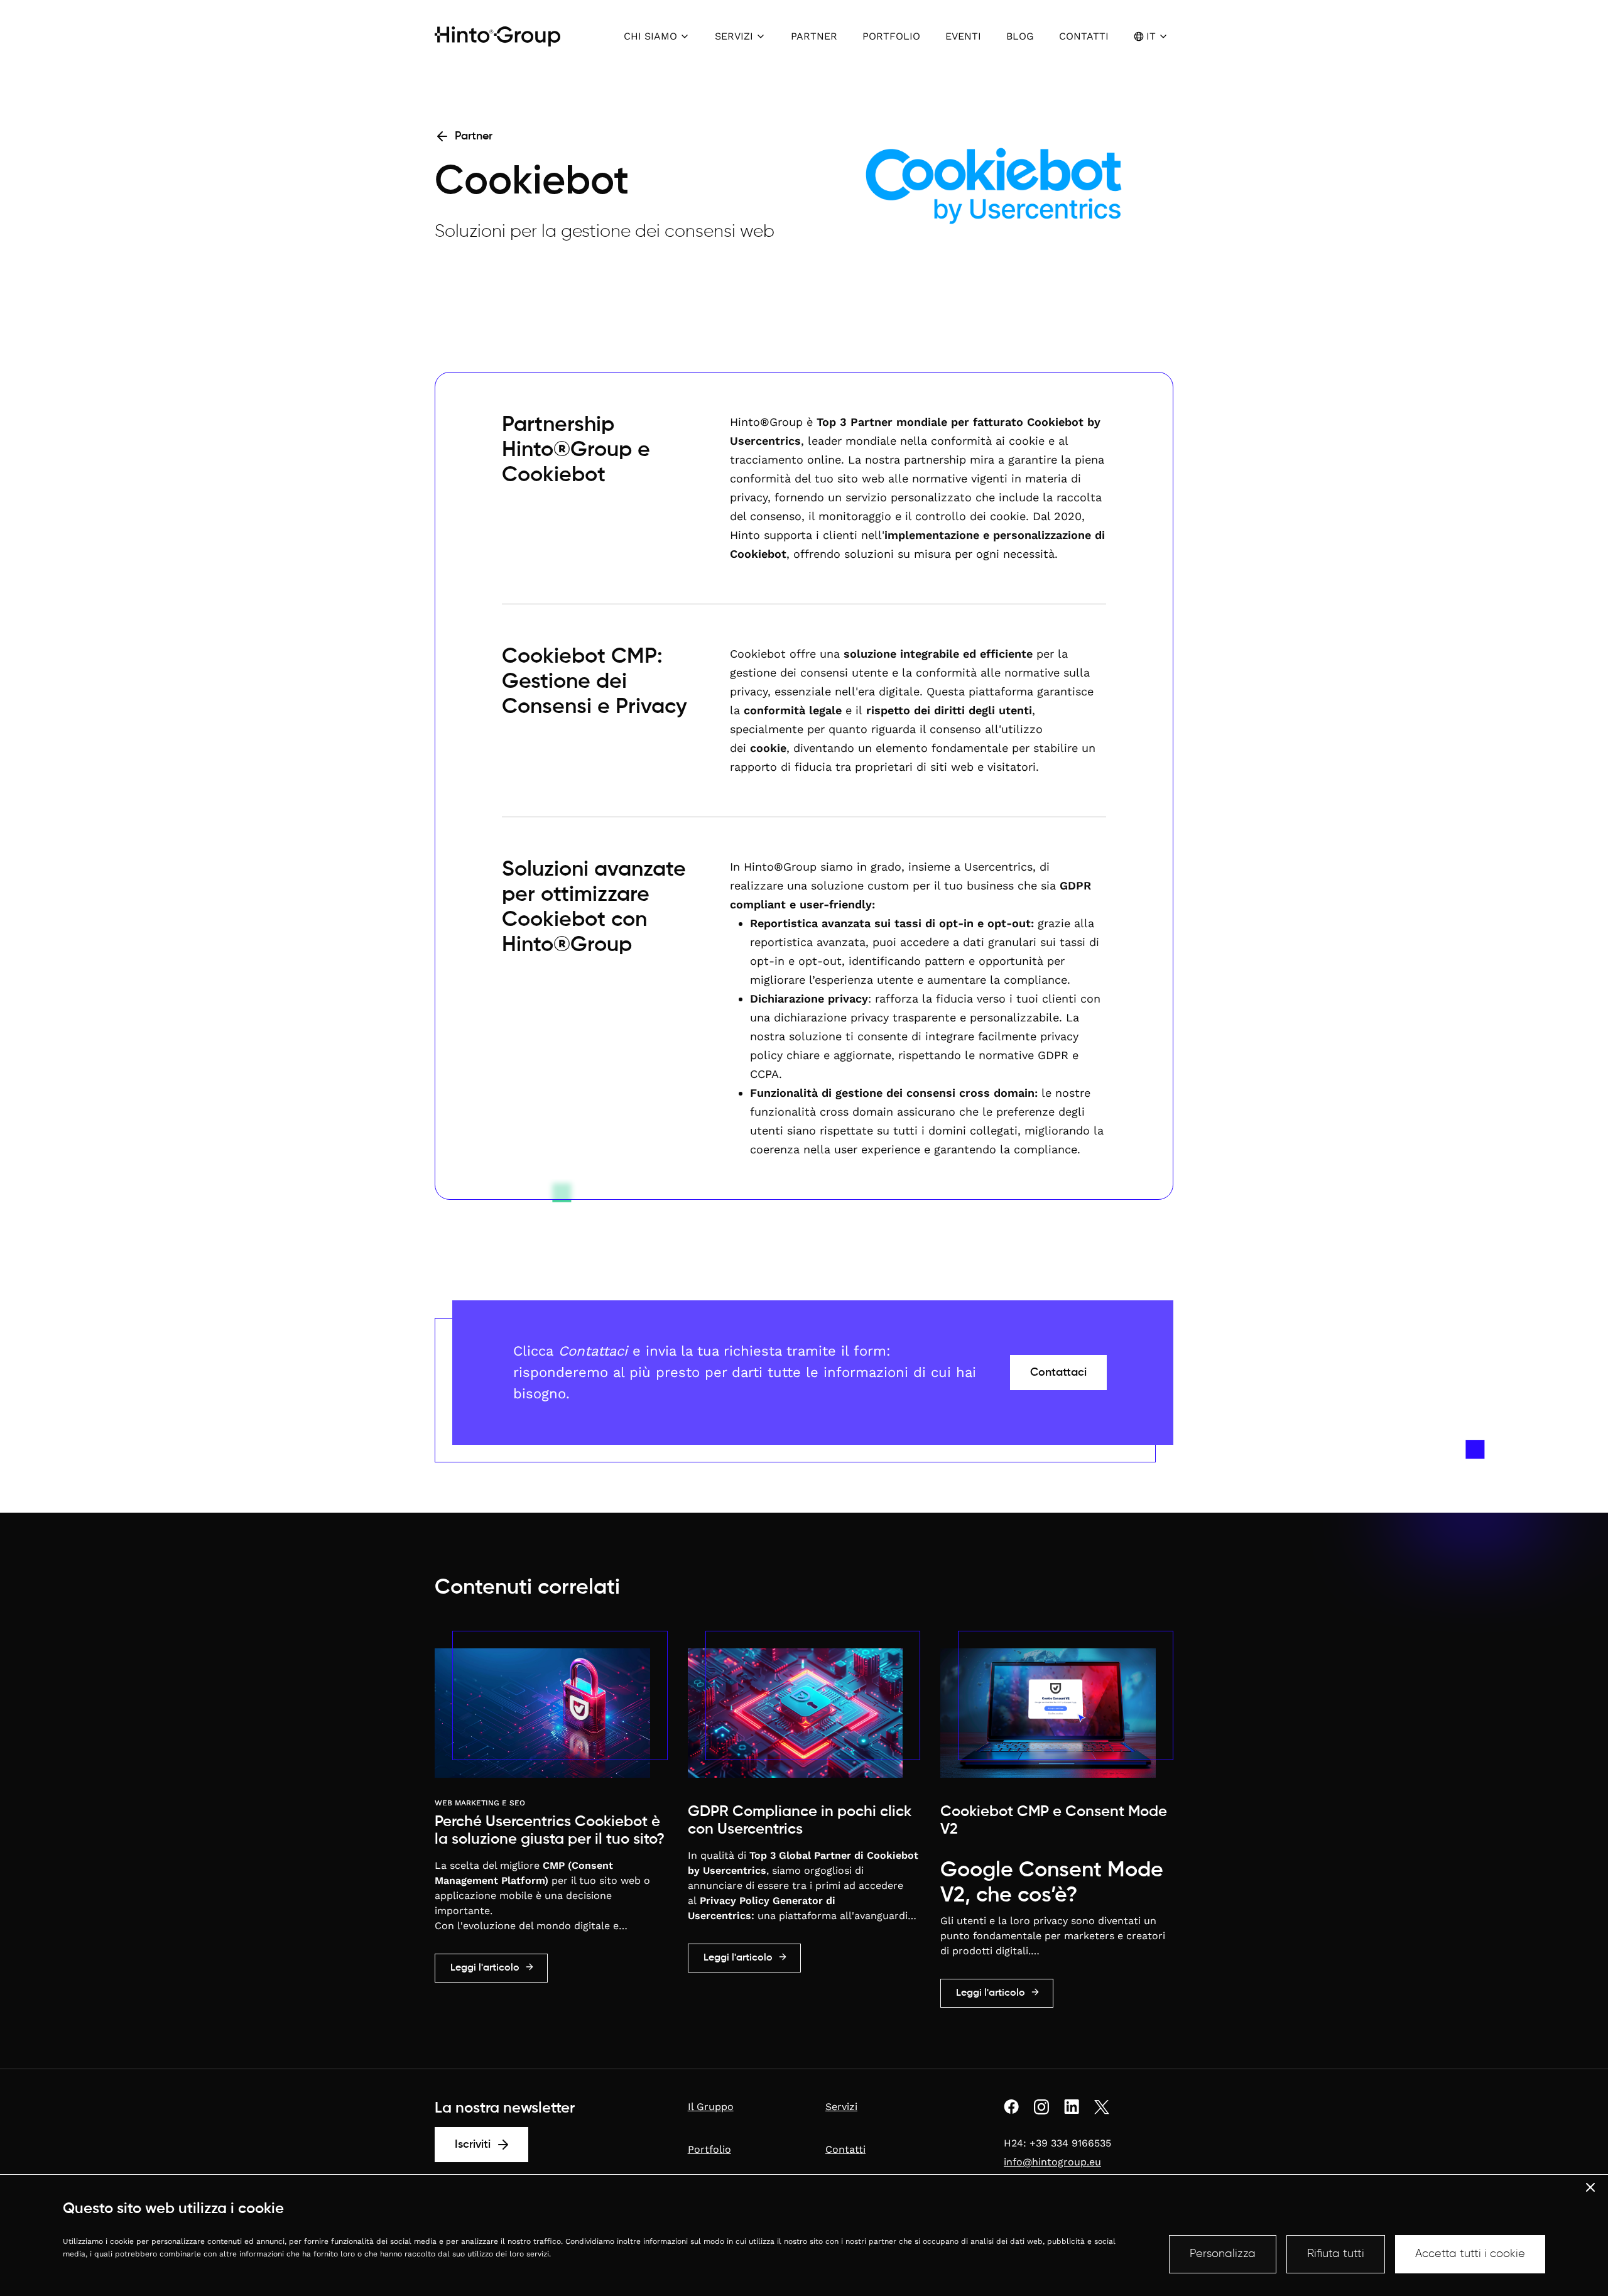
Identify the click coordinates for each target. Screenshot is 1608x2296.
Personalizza (1223, 2254)
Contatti (845, 2149)
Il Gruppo (711, 2107)
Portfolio (709, 2149)
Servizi (841, 2107)
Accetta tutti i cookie (1470, 2254)
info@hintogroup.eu (1052, 2162)
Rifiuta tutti (1336, 2254)
